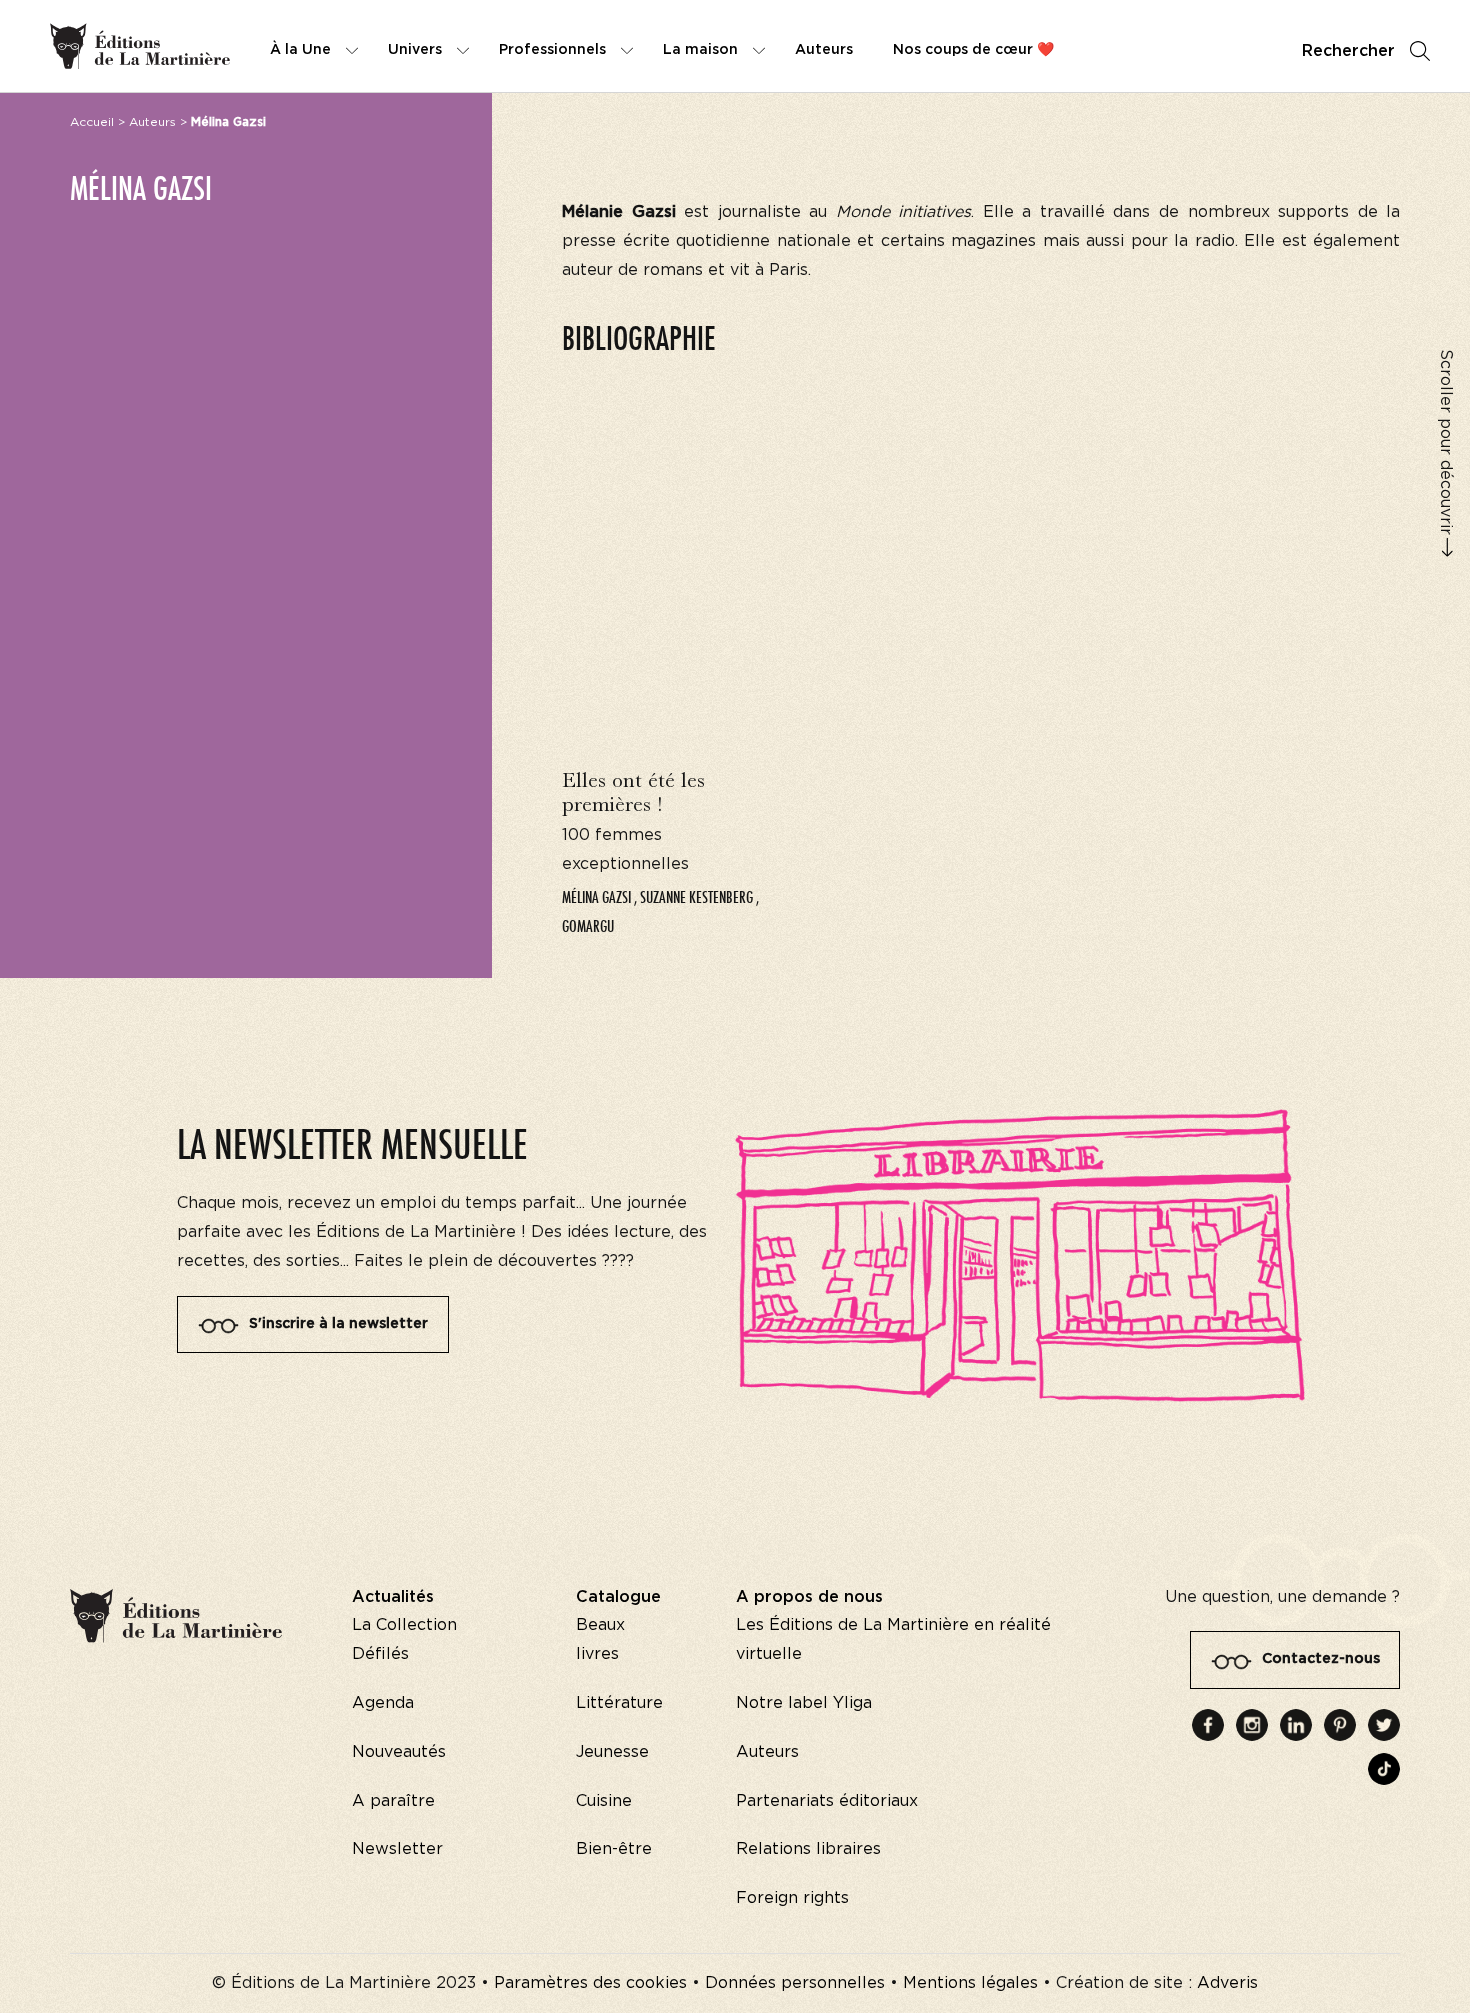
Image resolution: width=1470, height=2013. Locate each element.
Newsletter (397, 1849)
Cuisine (604, 1801)
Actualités (393, 1597)
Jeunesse (612, 1752)
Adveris (1227, 1983)
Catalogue (618, 1597)
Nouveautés (399, 1752)
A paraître (393, 1801)
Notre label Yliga (804, 1703)
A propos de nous (809, 1597)
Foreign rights (792, 1898)
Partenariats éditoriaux (827, 1801)
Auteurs (152, 122)
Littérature (619, 1703)
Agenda (383, 1703)
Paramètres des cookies (590, 1983)
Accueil (92, 122)
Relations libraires (808, 1849)
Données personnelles (795, 1983)
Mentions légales (970, 1983)
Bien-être (614, 1849)
